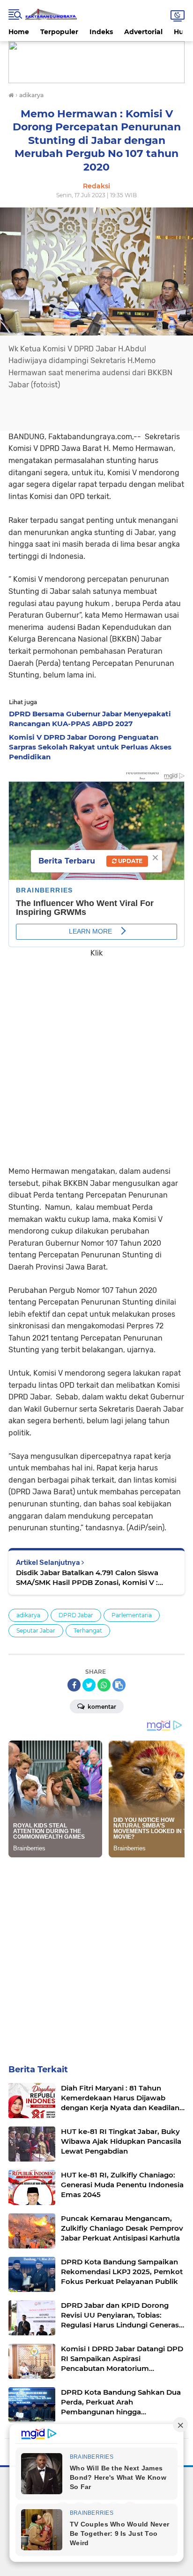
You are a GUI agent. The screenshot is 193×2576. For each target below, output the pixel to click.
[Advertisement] (96, 1055)
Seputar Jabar (36, 1631)
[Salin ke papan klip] (119, 1685)
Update (130, 861)
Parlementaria (132, 1615)
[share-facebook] (74, 1685)
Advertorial (143, 32)
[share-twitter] (89, 1685)
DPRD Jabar (76, 1615)
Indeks (101, 32)
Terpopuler (59, 32)
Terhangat (88, 1631)
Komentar (101, 1707)
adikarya (28, 1615)
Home (19, 32)
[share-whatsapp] (104, 1685)
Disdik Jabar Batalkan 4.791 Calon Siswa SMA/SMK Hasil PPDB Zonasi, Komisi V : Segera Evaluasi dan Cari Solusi (87, 1578)
